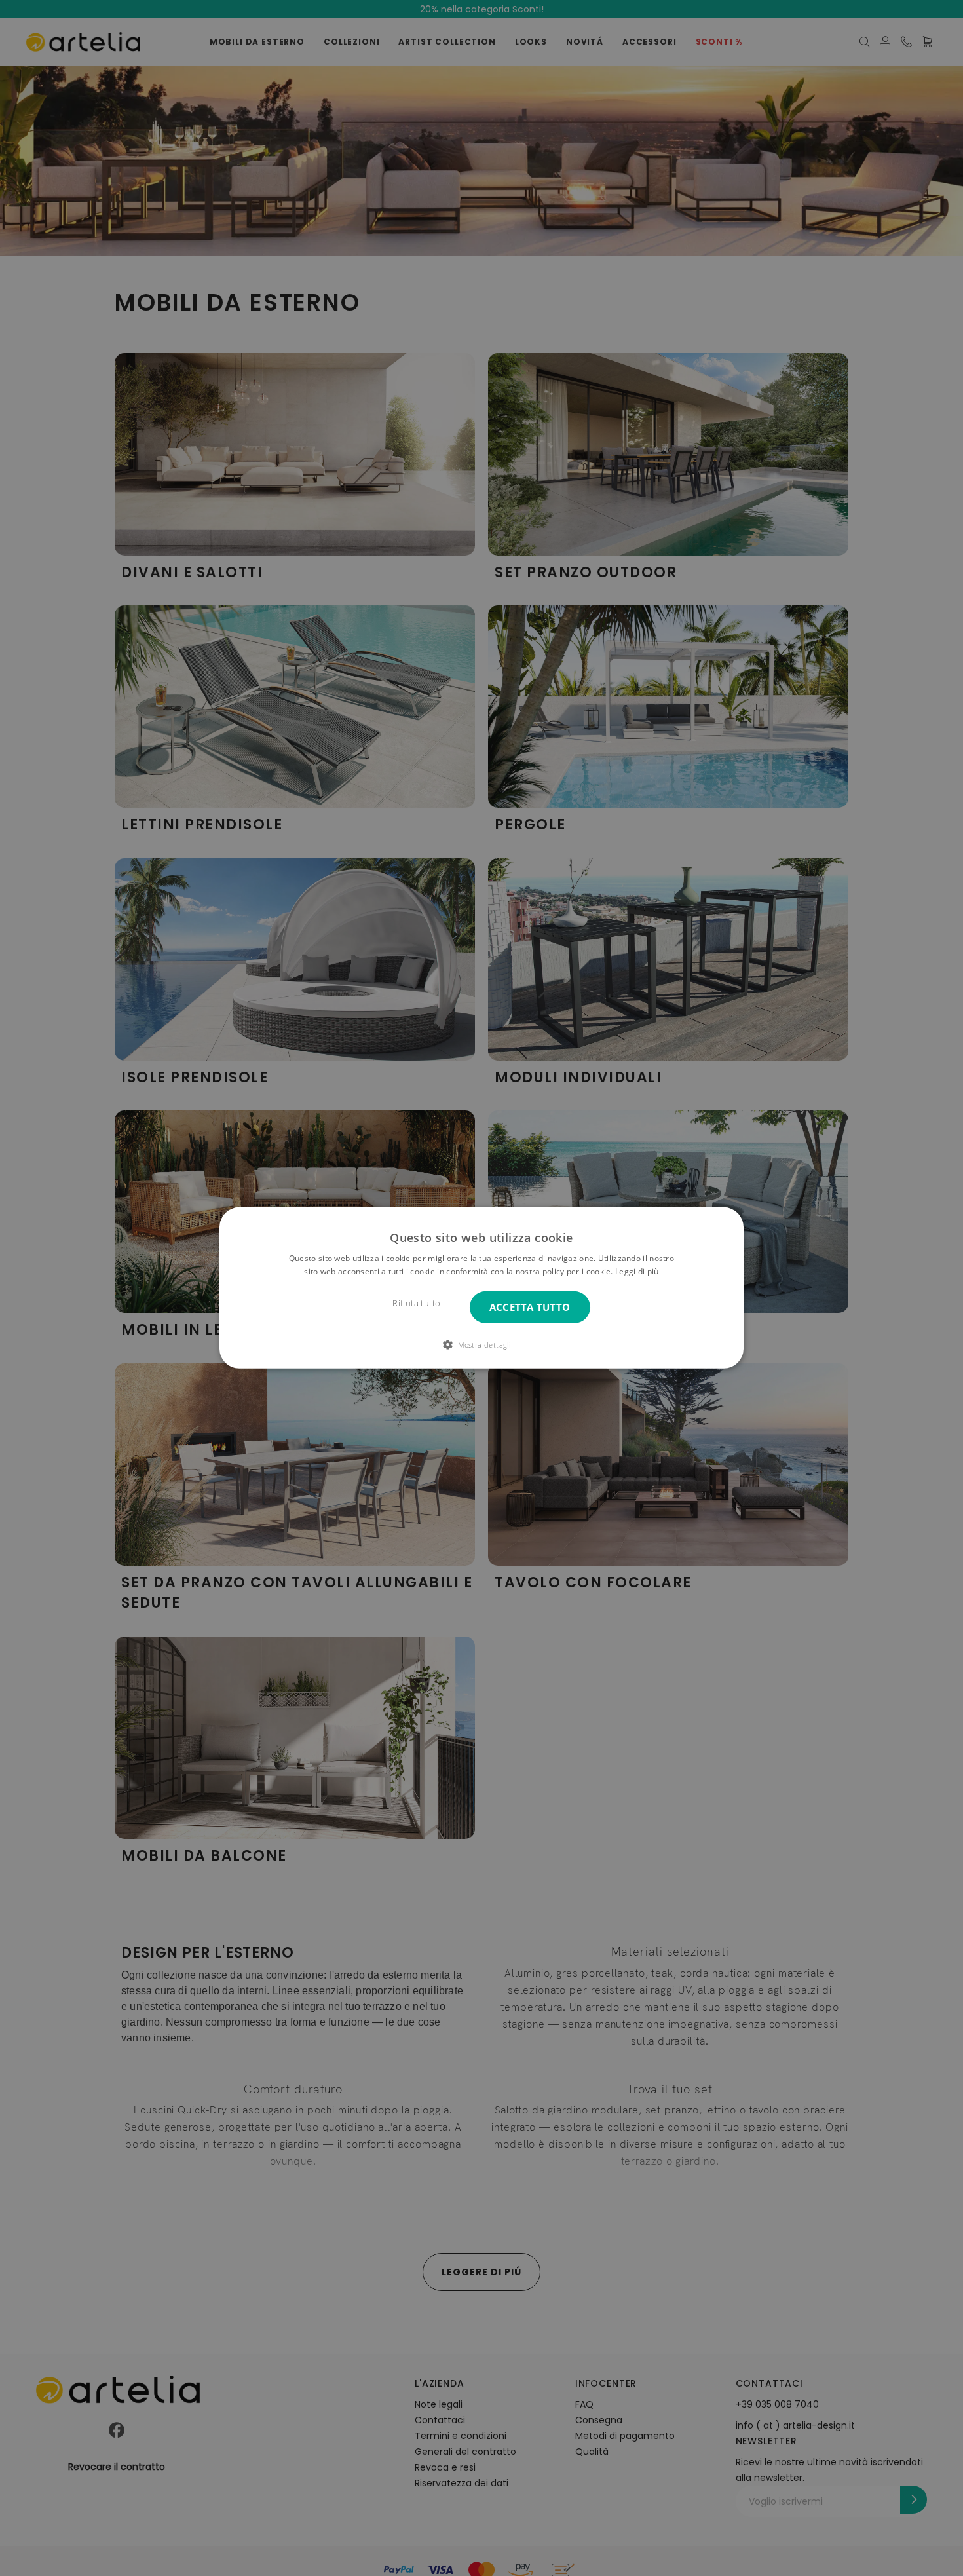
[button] (481, 1344)
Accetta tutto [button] (530, 1307)
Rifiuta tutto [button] (416, 1303)
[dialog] (481, 1288)
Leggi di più (637, 1271)
